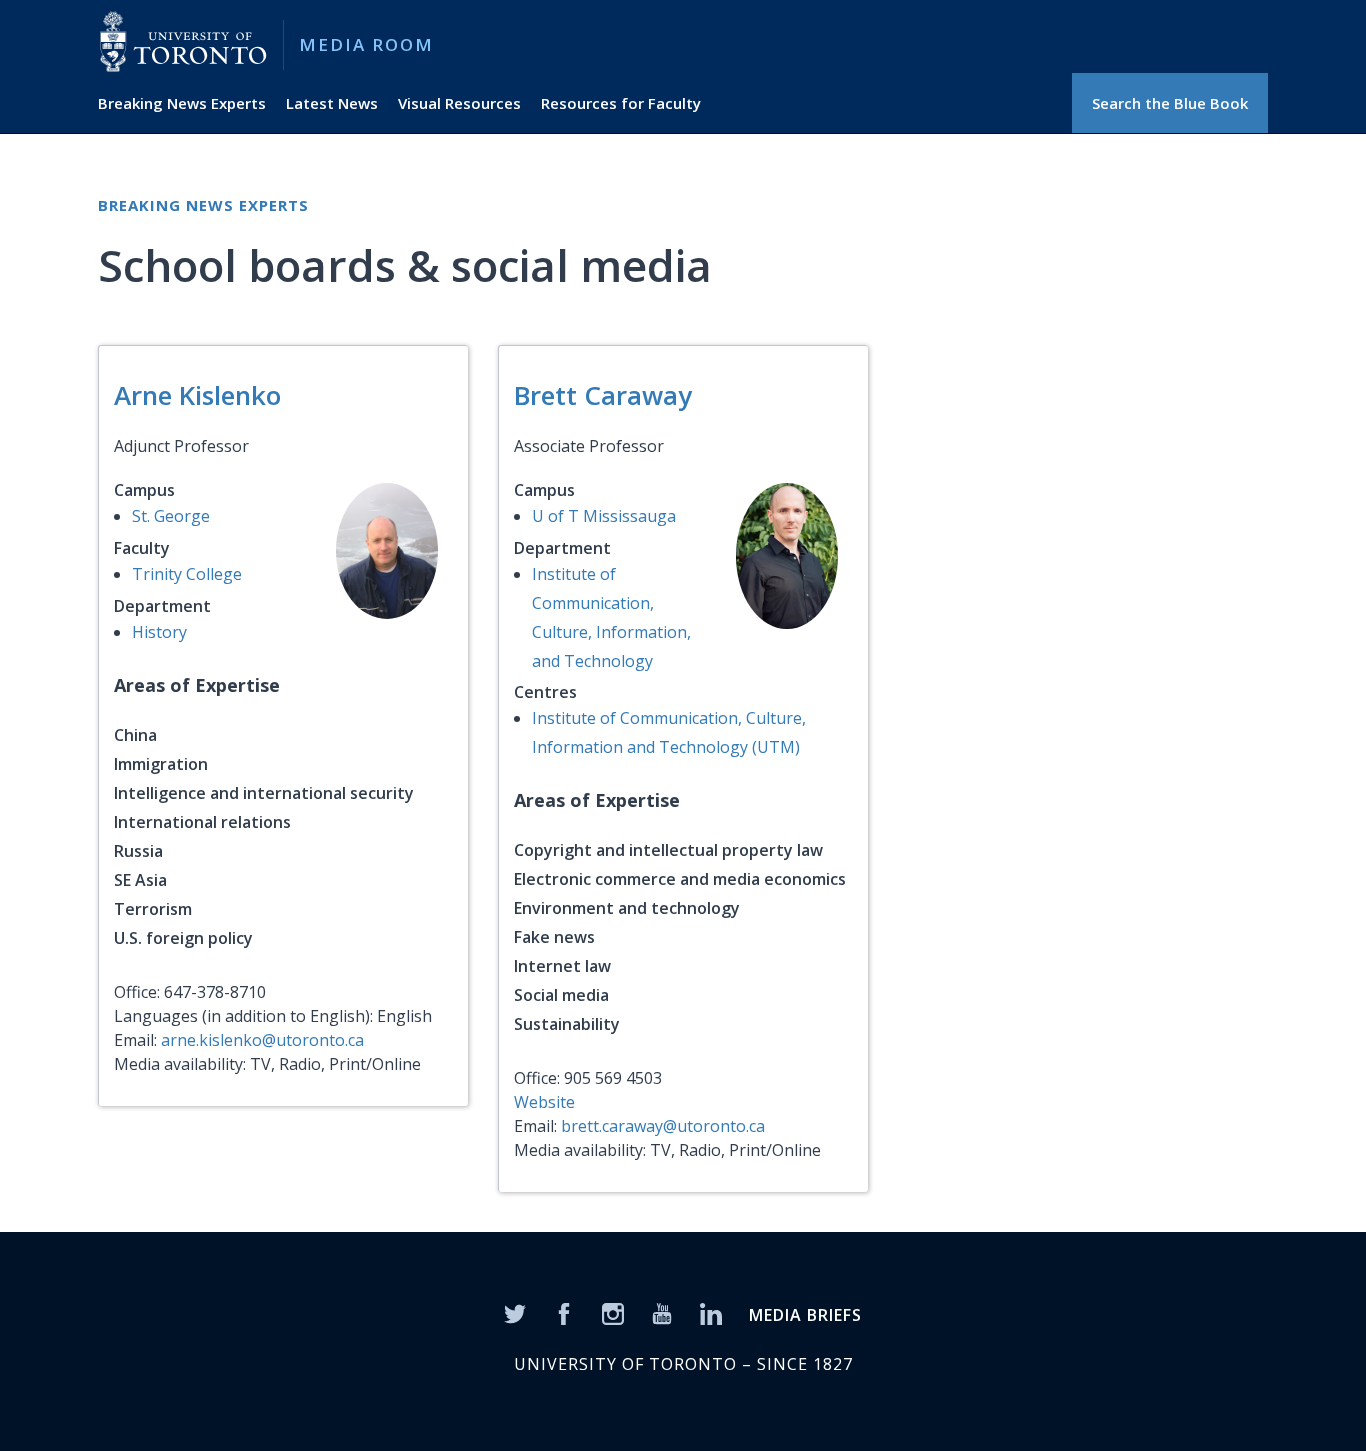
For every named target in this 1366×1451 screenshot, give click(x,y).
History (159, 632)
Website (544, 1102)
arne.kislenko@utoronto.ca (262, 1040)
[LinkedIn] (711, 1312)
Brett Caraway (603, 395)
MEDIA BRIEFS (805, 1315)
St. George (171, 516)
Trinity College (187, 574)
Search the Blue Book (1170, 103)
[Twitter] (515, 1312)
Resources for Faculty (621, 103)
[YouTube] (662, 1312)
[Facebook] (564, 1312)
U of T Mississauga (604, 516)
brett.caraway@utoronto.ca (663, 1126)
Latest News (332, 103)
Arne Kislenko (197, 395)
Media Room (366, 44)
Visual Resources (459, 103)
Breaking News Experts (182, 103)
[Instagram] (613, 1312)
